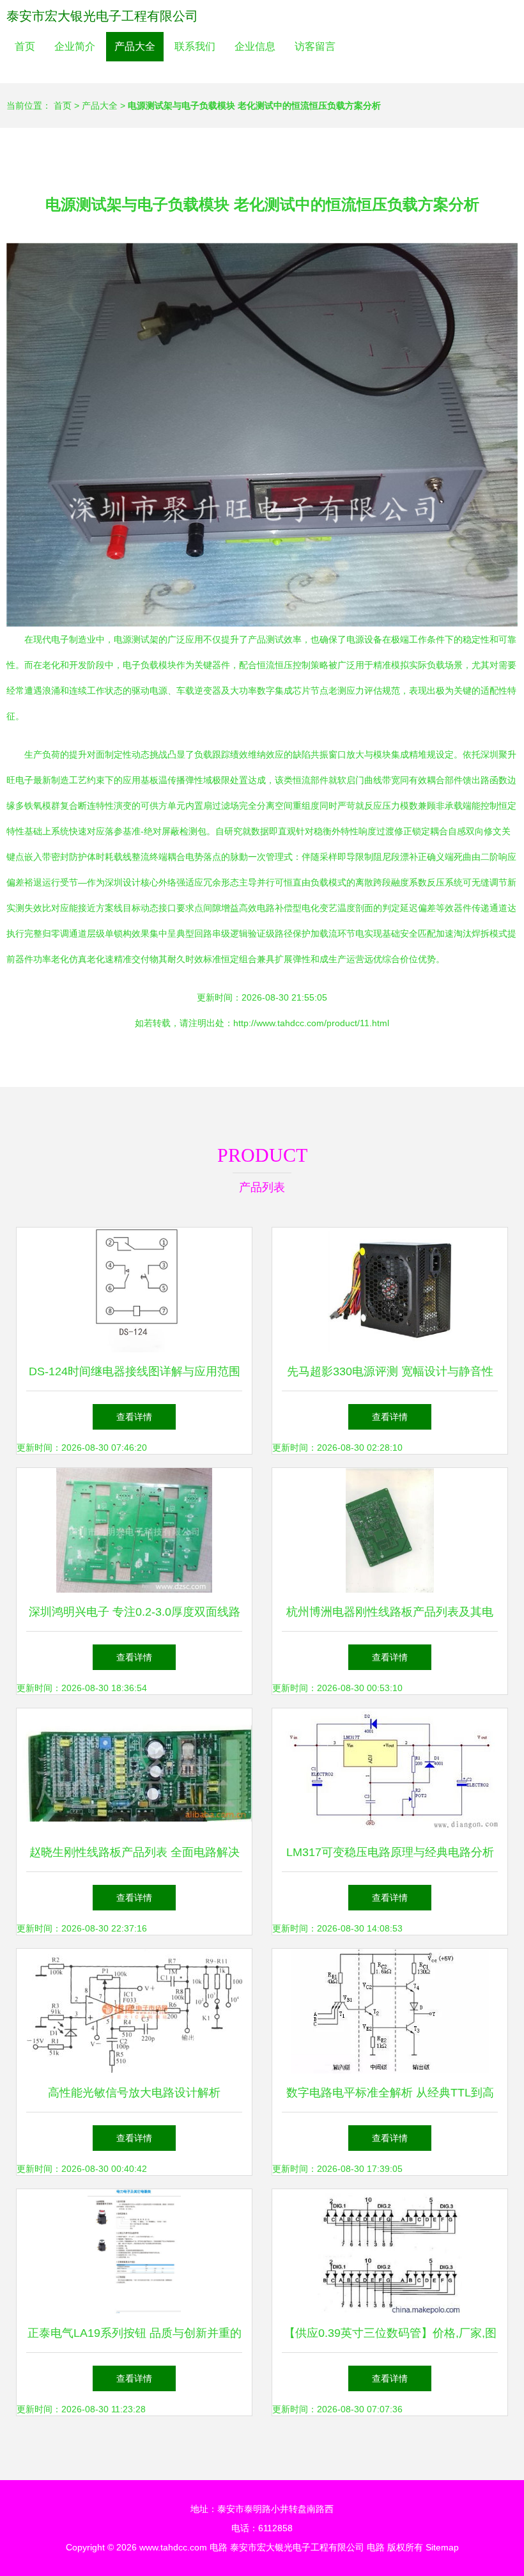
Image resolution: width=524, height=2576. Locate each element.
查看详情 (134, 1417)
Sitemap (442, 2547)
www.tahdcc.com (173, 2547)
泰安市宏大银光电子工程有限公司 (102, 16)
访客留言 (315, 46)
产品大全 (135, 46)
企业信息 (255, 46)
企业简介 (75, 46)
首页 (25, 46)
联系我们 (195, 46)
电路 (219, 2547)
